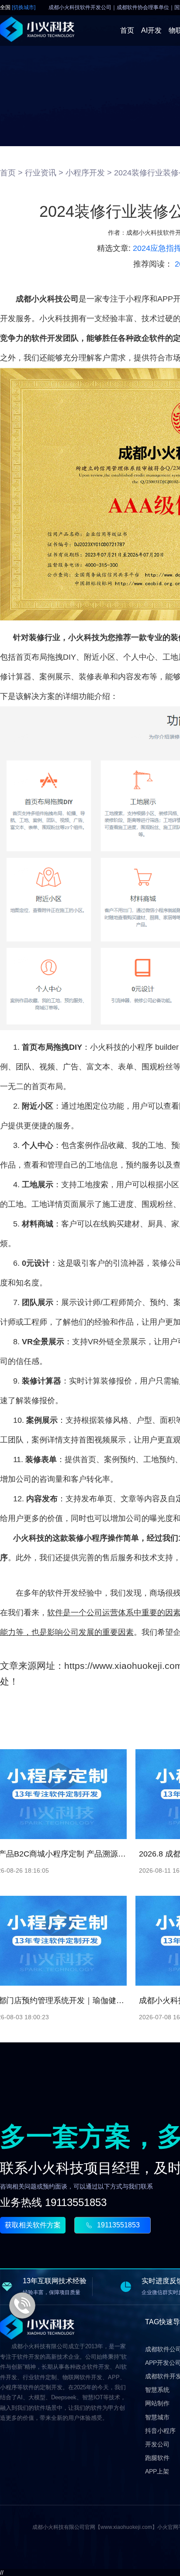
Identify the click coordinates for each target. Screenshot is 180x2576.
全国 (18, 8)
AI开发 (151, 30)
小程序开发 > (89, 173)
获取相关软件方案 (33, 2225)
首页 (127, 30)
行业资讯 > (44, 173)
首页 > (11, 173)
